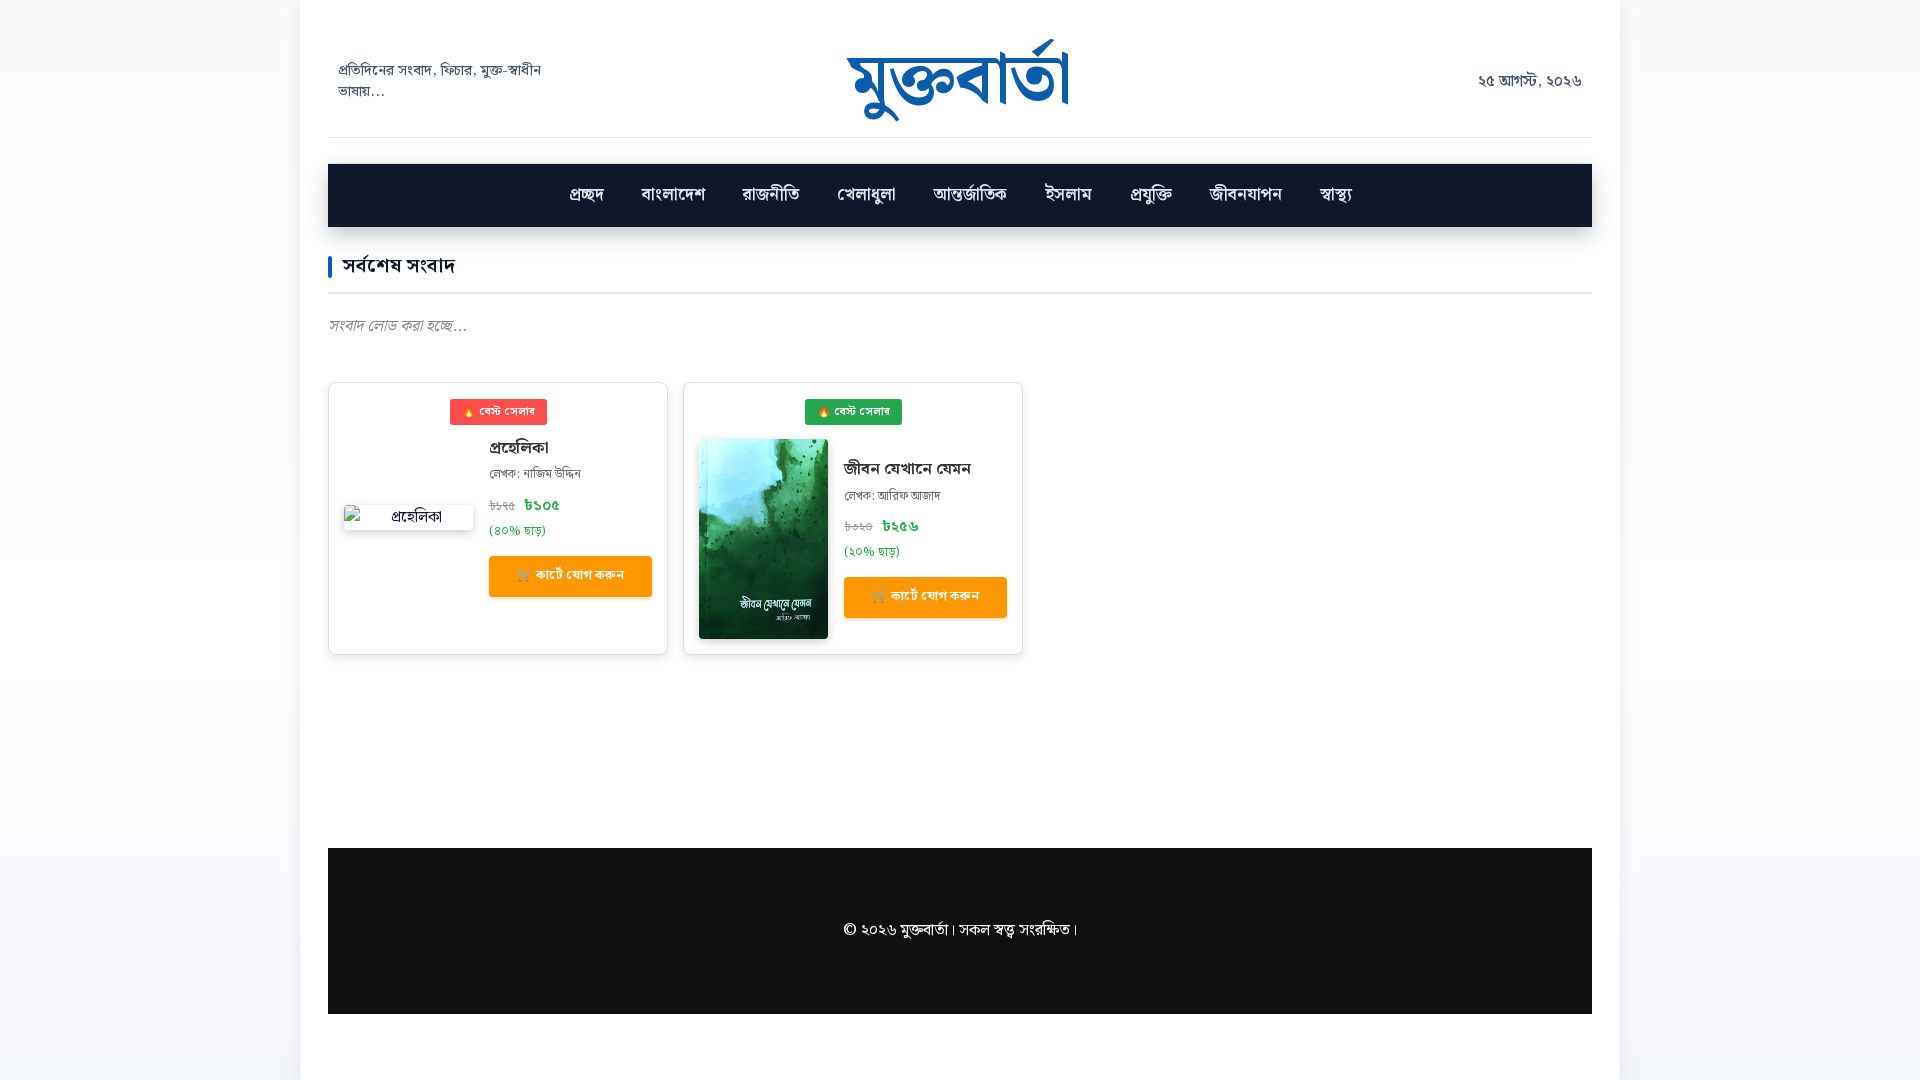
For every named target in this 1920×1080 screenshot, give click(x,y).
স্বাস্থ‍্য (1336, 195)
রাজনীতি (771, 195)
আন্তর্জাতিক (970, 195)
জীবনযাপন (1246, 195)
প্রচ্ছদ (586, 195)
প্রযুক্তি (1151, 195)
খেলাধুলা (866, 195)
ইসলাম (1068, 195)
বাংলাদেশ (673, 195)
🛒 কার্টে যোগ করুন (570, 575)
